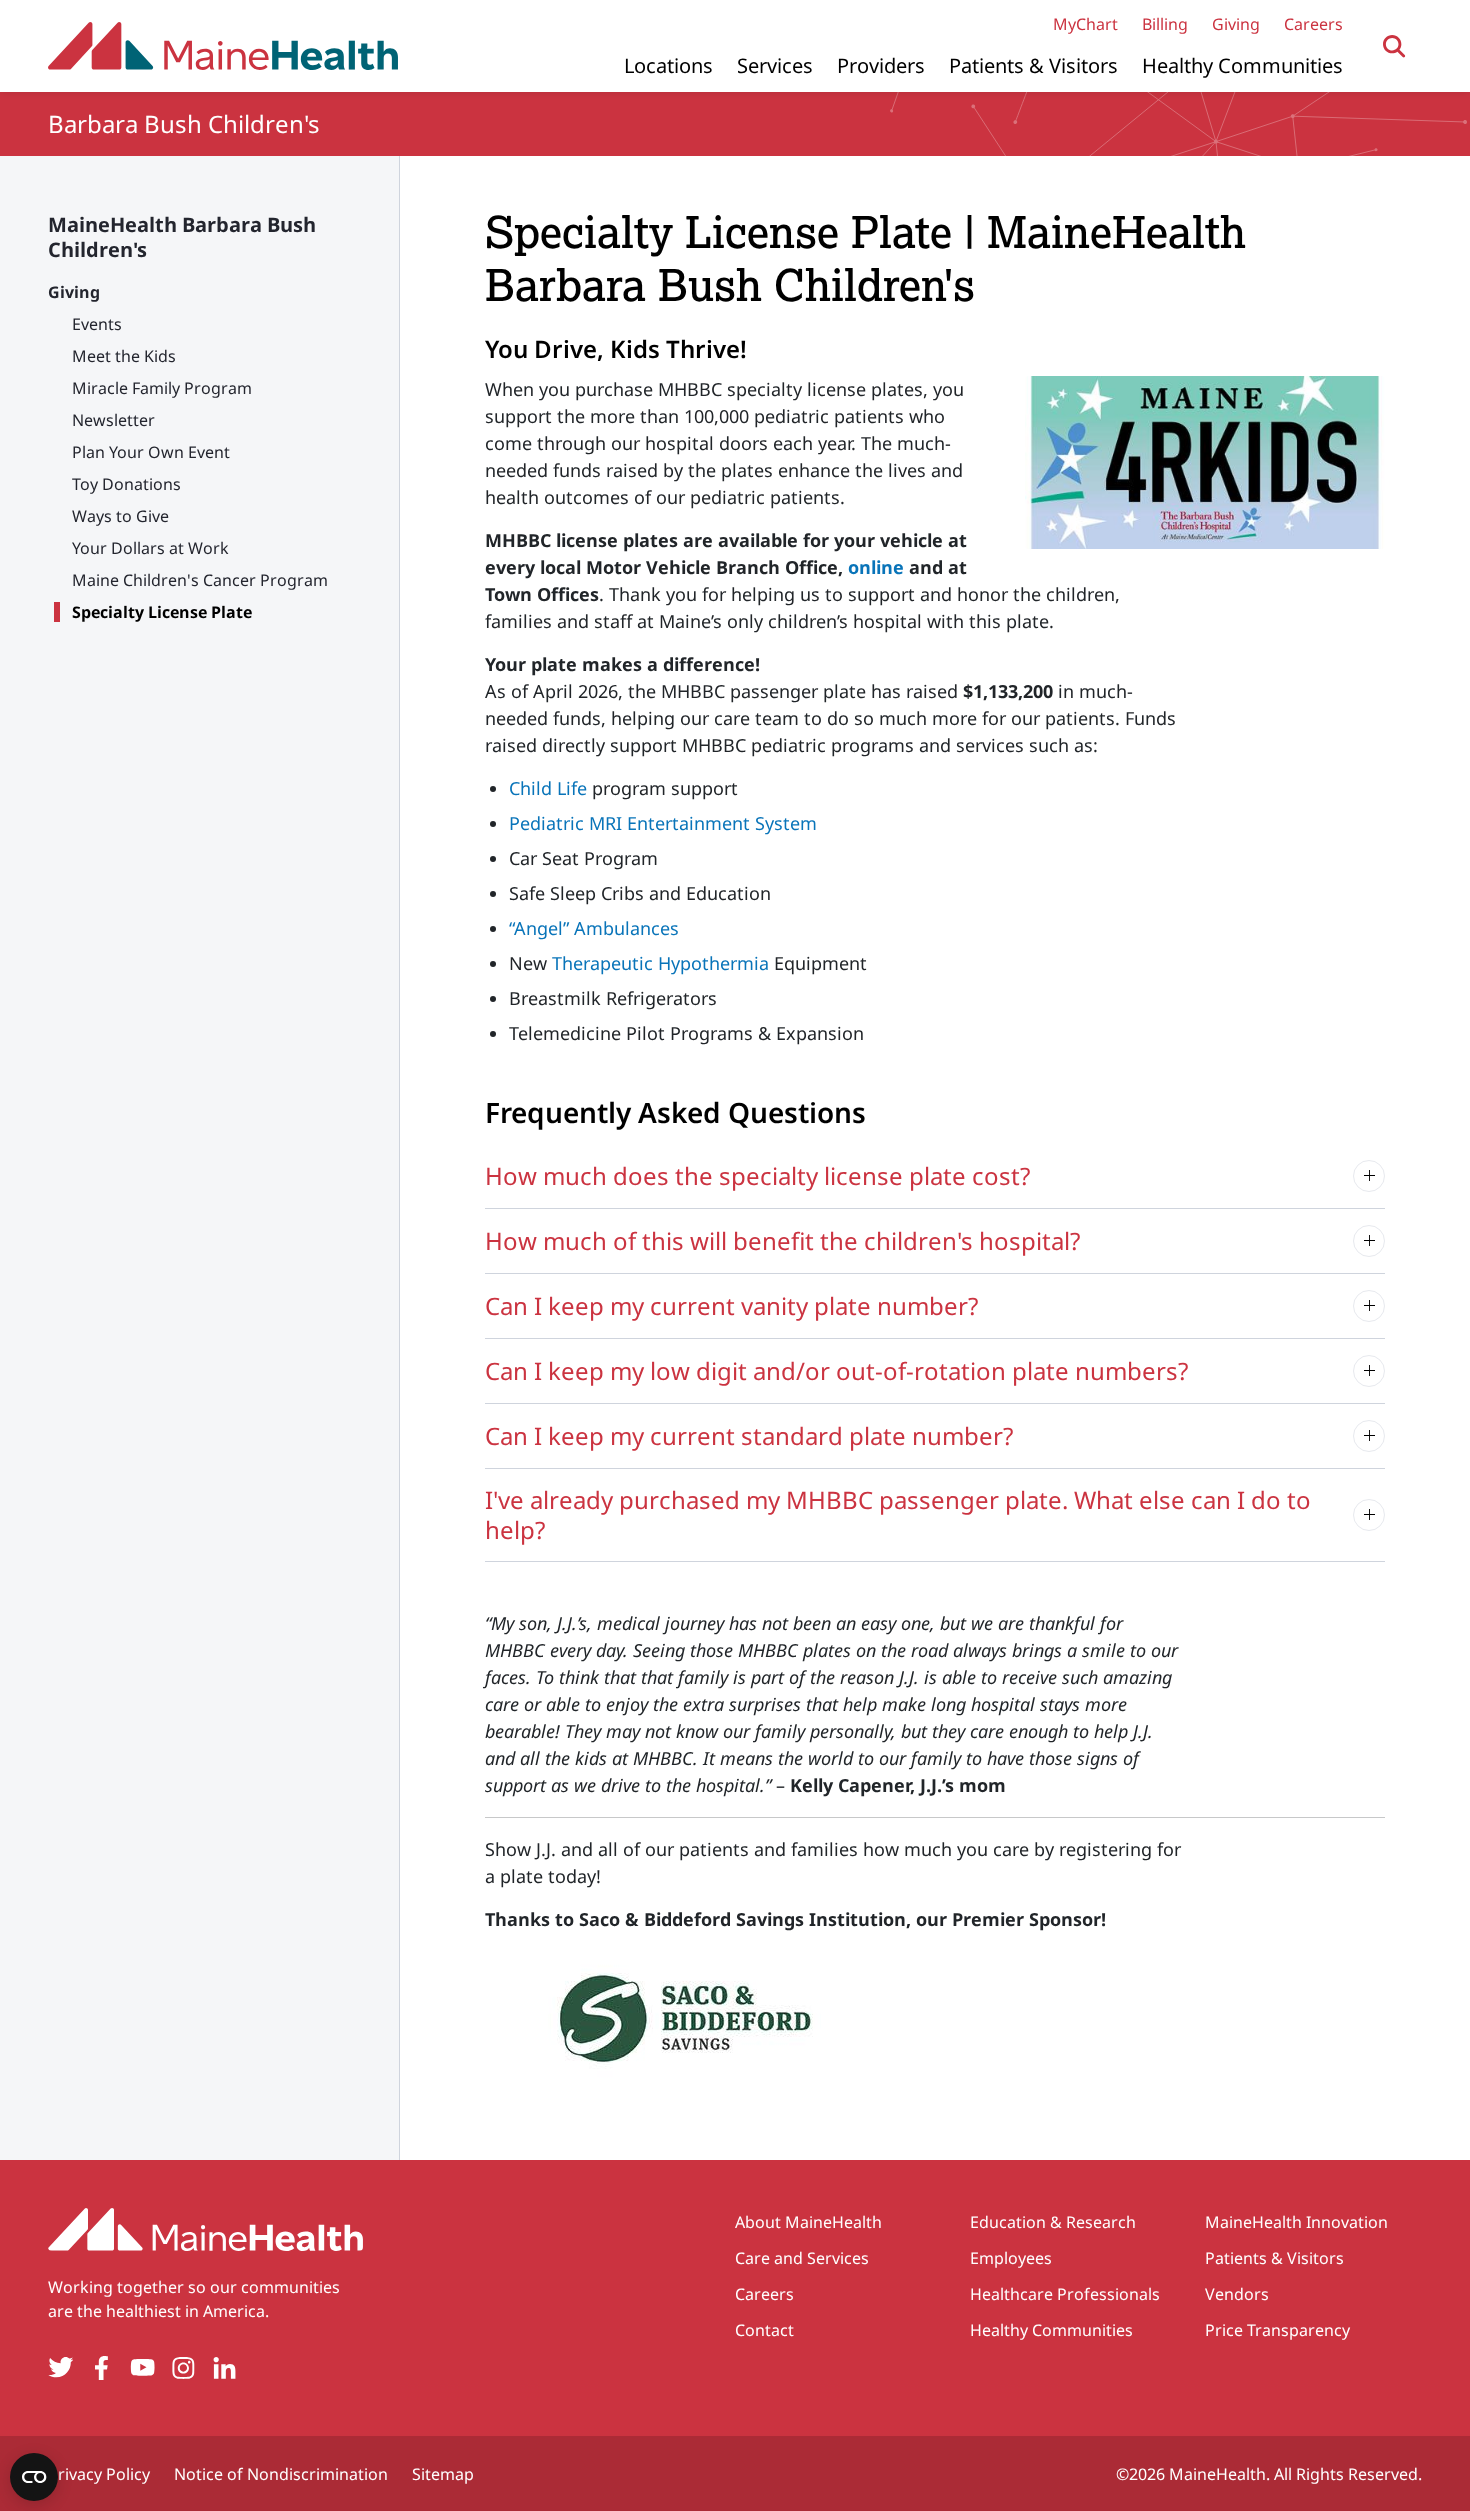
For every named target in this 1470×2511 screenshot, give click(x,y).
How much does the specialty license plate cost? (757, 1175)
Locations (668, 65)
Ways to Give (120, 516)
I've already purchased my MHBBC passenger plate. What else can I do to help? (898, 1514)
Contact (764, 2330)
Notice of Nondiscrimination (281, 2474)
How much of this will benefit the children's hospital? (782, 1240)
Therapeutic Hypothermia (660, 963)
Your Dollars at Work (150, 548)
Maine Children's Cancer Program (200, 580)
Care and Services (802, 2258)
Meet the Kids (124, 356)
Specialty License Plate (162, 612)
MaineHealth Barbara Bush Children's (182, 237)
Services (775, 65)
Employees (1011, 2258)
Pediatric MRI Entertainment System (663, 823)
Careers (1313, 24)
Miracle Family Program (162, 388)
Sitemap (443, 2474)
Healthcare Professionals (1065, 2294)
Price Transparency (1277, 2330)
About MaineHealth (808, 2222)
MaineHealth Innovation (1296, 2222)
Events (97, 324)
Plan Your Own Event (151, 452)
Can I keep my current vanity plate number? (731, 1305)
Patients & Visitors (1033, 65)
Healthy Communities (1242, 65)
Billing (1165, 24)
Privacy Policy (99, 2474)
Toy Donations (126, 484)
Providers (881, 65)
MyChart (1085, 24)
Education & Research (1053, 2222)
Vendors (1237, 2294)
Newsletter (113, 420)
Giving (1236, 24)
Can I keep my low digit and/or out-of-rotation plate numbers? (836, 1370)
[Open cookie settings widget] (34, 2477)
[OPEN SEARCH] (1394, 46)
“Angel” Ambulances (594, 928)
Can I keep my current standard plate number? (749, 1435)
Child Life (548, 788)
